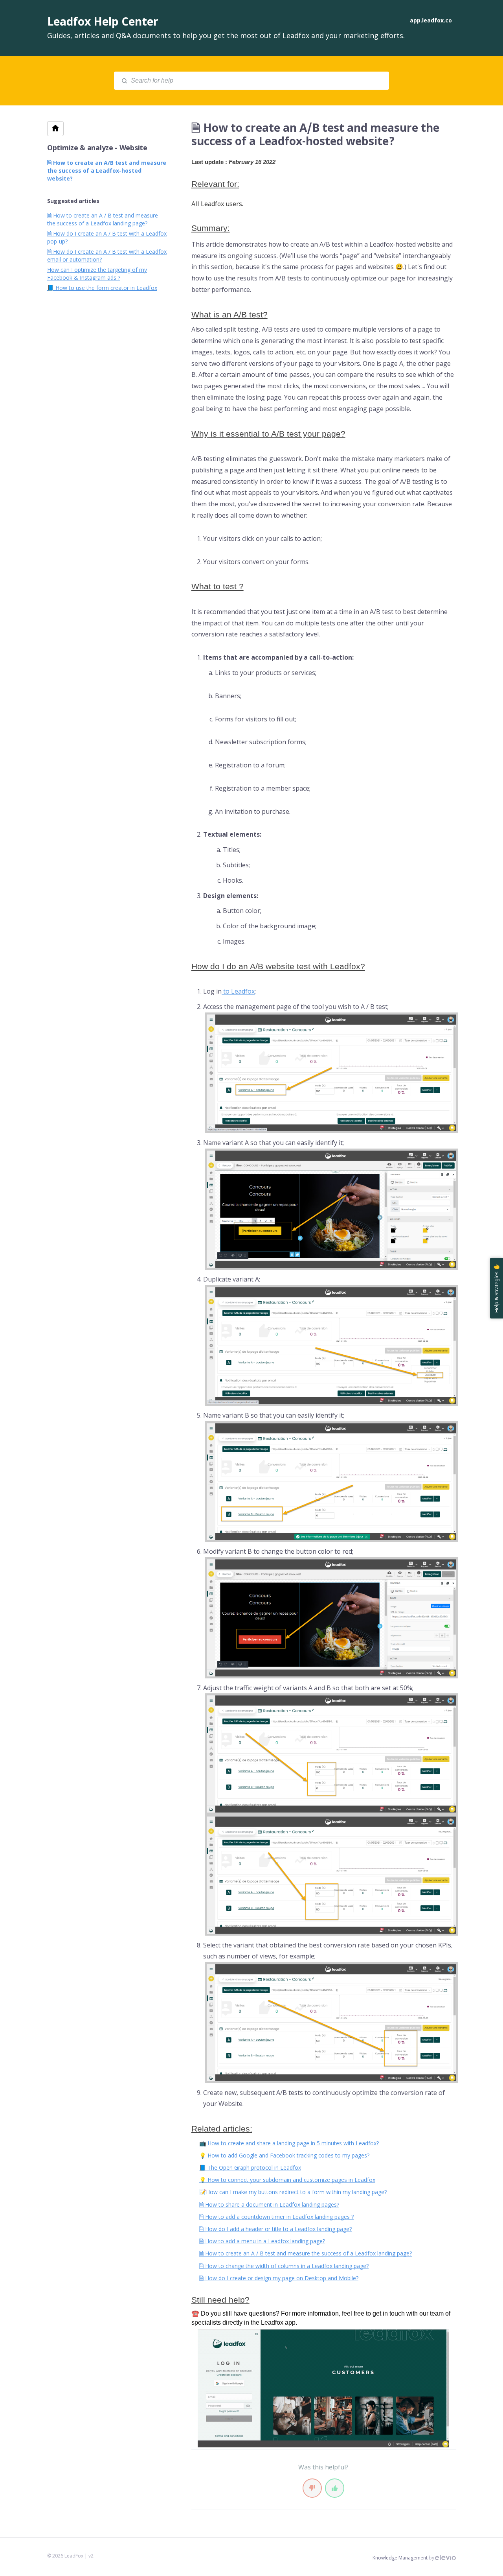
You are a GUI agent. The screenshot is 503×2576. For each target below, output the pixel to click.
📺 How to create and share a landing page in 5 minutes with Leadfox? (289, 2143)
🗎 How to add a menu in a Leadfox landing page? (262, 2241)
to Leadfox (238, 991)
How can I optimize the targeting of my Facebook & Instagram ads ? (97, 274)
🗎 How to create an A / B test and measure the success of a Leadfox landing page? (306, 2253)
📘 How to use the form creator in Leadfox (102, 288)
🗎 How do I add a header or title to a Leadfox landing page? (275, 2229)
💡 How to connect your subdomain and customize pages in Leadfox (287, 2180)
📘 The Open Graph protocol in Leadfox (250, 2168)
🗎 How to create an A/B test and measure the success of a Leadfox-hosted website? (107, 171)
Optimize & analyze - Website (97, 148)
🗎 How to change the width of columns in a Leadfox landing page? (284, 2266)
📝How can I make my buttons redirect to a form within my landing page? (293, 2192)
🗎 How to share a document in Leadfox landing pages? (269, 2204)
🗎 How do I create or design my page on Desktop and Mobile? (279, 2278)
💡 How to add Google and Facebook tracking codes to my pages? (284, 2155)
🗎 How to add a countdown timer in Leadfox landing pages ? (276, 2217)
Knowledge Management (400, 2558)
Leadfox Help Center (103, 21)
